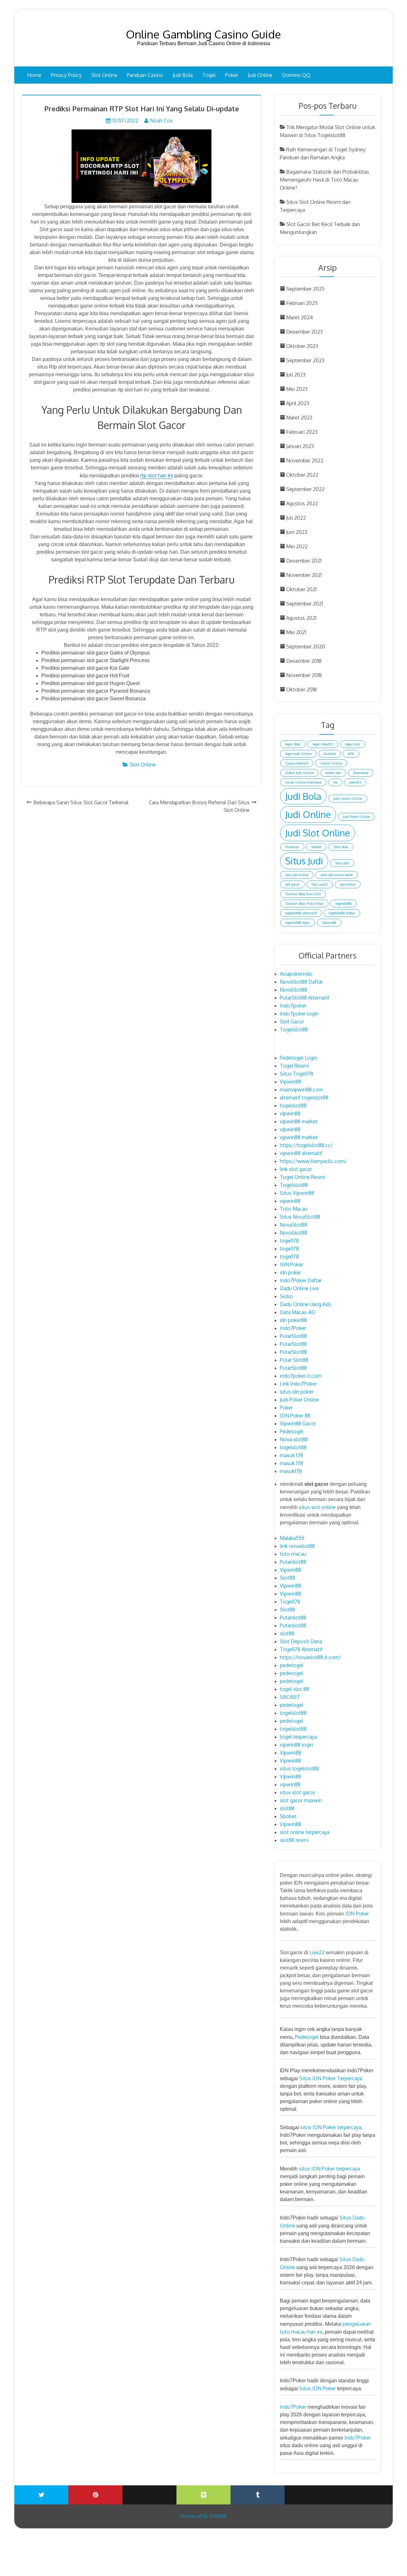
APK (351, 754)
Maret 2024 (300, 317)
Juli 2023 (296, 375)
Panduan (292, 847)
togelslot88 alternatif (301, 913)
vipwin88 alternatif (301, 1153)
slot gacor (292, 884)
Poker (232, 75)
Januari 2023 (300, 446)
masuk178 (291, 1471)
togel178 (289, 1241)
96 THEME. (215, 2516)
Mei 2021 (296, 632)
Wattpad (312, 2490)
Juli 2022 (296, 518)
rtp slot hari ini (157, 475)
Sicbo (286, 1296)
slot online (348, 884)
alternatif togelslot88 (304, 1098)
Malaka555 (292, 1538)
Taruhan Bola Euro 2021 (303, 894)
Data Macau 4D (297, 1312)
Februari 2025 (302, 303)
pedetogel (292, 1665)
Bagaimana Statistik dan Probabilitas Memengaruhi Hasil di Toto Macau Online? (324, 180)
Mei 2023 (297, 389)
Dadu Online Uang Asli (305, 1304)
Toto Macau (294, 1209)
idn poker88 (293, 1320)
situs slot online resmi (337, 875)
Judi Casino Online (348, 799)
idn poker (290, 1272)
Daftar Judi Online (299, 773)
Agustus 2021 (301, 618)
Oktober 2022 (302, 475)
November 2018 (304, 675)
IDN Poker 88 (295, 1416)
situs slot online (297, 875)
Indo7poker (293, 1006)
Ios (335, 782)
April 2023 (298, 403)
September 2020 (306, 647)
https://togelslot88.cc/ (306, 1145)
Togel (209, 75)
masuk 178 (291, 1455)
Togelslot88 (294, 1029)
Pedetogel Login (299, 1058)
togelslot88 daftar (342, 913)
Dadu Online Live (299, 1288)
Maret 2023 (299, 418)
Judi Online (260, 75)
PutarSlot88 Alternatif (305, 998)
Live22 (317, 1952)
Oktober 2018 (301, 689)
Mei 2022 (297, 546)
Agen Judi (353, 744)
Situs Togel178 (297, 1074)
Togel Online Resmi (303, 1177)
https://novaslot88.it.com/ (310, 1657)
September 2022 (305, 489)
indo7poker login (299, 1014)
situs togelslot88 (299, 1769)
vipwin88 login (297, 1745)
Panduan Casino (145, 75)
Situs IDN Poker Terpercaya (331, 2078)
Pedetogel (292, 1431)
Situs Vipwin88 (297, 1193)
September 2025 (305, 289)
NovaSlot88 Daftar (301, 982)
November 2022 (305, 460)
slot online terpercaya (305, 1832)
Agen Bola (293, 744)
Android (330, 754)
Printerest (95, 2495)
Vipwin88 (329, 923)
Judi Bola (183, 75)
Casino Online (331, 763)
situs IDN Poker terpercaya (331, 2127)
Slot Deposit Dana (301, 1641)
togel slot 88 (294, 1689)
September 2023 (305, 360)
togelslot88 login (298, 923)
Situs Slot (342, 863)
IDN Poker (292, 1264)
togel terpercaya (298, 1737)
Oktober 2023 (302, 346)
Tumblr (258, 2495)
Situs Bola (341, 847)
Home (34, 75)
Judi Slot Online (318, 833)
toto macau (293, 1554)
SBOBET (290, 1697)
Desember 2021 (304, 561)
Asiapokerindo (296, 974)
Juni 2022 (297, 532)
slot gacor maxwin (301, 1800)
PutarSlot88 (293, 1336)
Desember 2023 (304, 332)
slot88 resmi (294, 1840)
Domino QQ (296, 75)
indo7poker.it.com (301, 1376)
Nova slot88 (294, 1439)
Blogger (366, 2490)
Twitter (41, 2495)
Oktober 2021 (301, 589)
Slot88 (287, 1578)
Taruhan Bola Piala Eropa (304, 904)
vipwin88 (290, 1113)
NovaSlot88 (293, 990)
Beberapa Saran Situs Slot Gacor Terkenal (81, 802)
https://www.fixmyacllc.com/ (313, 1161)
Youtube (149, 2490)
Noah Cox (161, 121)
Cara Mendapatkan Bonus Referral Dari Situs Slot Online (199, 806)
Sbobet (316, 847)
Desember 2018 (304, 661)
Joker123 (355, 782)
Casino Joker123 (297, 763)
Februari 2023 (302, 432)
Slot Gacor (292, 1021)
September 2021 (305, 604)
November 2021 (304, 575)
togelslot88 (344, 904)
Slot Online (104, 75)
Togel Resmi (294, 1066)
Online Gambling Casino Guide (203, 34)
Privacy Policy (66, 75)
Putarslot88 (293, 1562)
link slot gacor (296, 1169)
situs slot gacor (297, 1792)
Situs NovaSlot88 (300, 1217)
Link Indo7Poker (298, 1384)
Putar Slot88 (294, 1360)
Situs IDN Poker (317, 2388)
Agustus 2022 (302, 503)
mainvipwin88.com (301, 1090)
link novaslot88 (297, 1546)
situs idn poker (297, 1392)
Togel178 (290, 1602)
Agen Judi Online (298, 754)
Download (361, 773)
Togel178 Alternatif (301, 1649)
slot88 (287, 1633)
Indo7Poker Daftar (301, 1280)
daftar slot (333, 773)
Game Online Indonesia (303, 782)
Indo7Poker (293, 1328)
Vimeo (203, 2495)
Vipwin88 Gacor (298, 1423)
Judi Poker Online (356, 817)
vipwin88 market (299, 1121)
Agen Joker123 (323, 744)
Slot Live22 (320, 884)
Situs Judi (304, 861)
